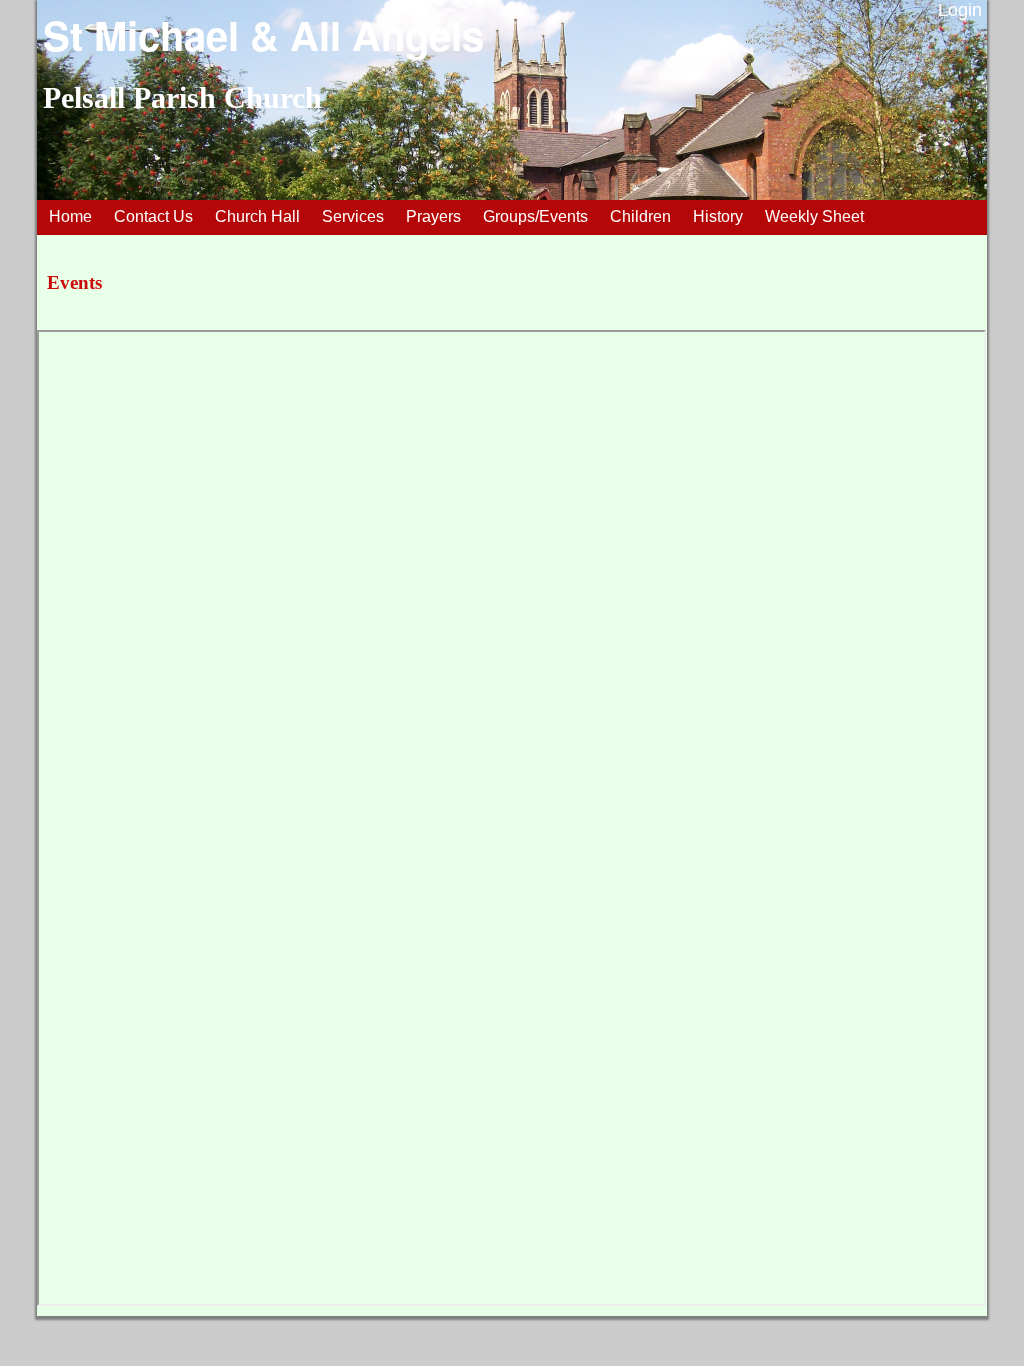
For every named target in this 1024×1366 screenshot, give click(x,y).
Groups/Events (535, 216)
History (718, 216)
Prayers (433, 216)
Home (70, 216)
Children (640, 216)
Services (353, 216)
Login (960, 10)
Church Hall (257, 216)
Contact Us (153, 216)
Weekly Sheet (814, 216)
